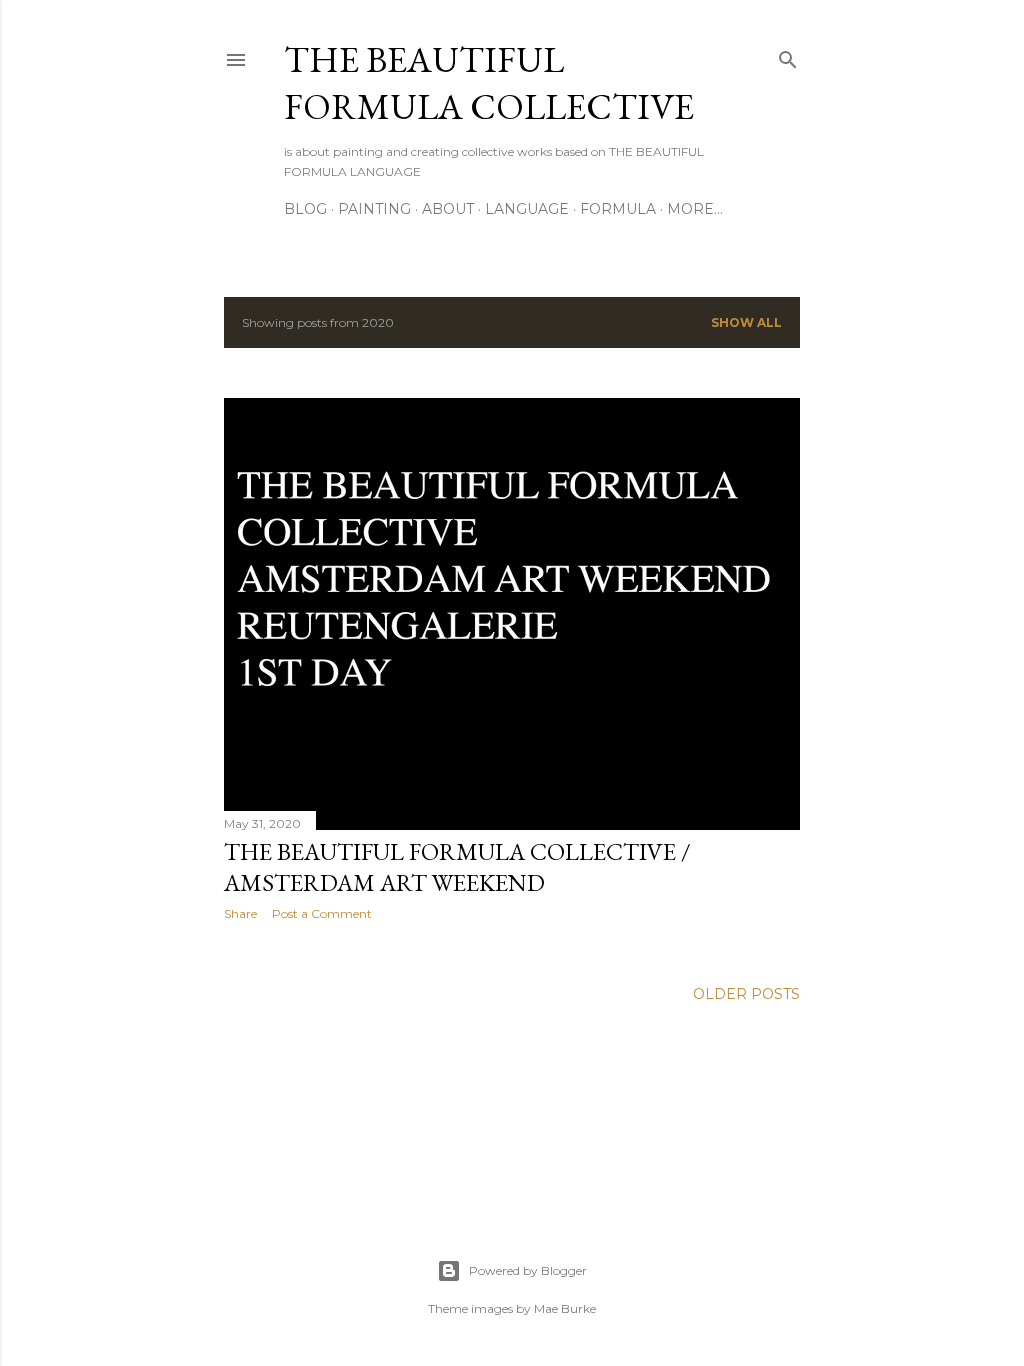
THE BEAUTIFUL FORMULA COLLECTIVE (489, 83)
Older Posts (746, 994)
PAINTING (374, 209)
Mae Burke (565, 1308)
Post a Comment (322, 913)
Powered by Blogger (528, 1270)
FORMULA (618, 209)
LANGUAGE (527, 209)
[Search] (788, 55)
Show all (746, 322)
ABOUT (448, 209)
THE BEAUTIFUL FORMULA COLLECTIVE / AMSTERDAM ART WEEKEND (457, 867)
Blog (305, 209)
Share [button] (240, 913)
